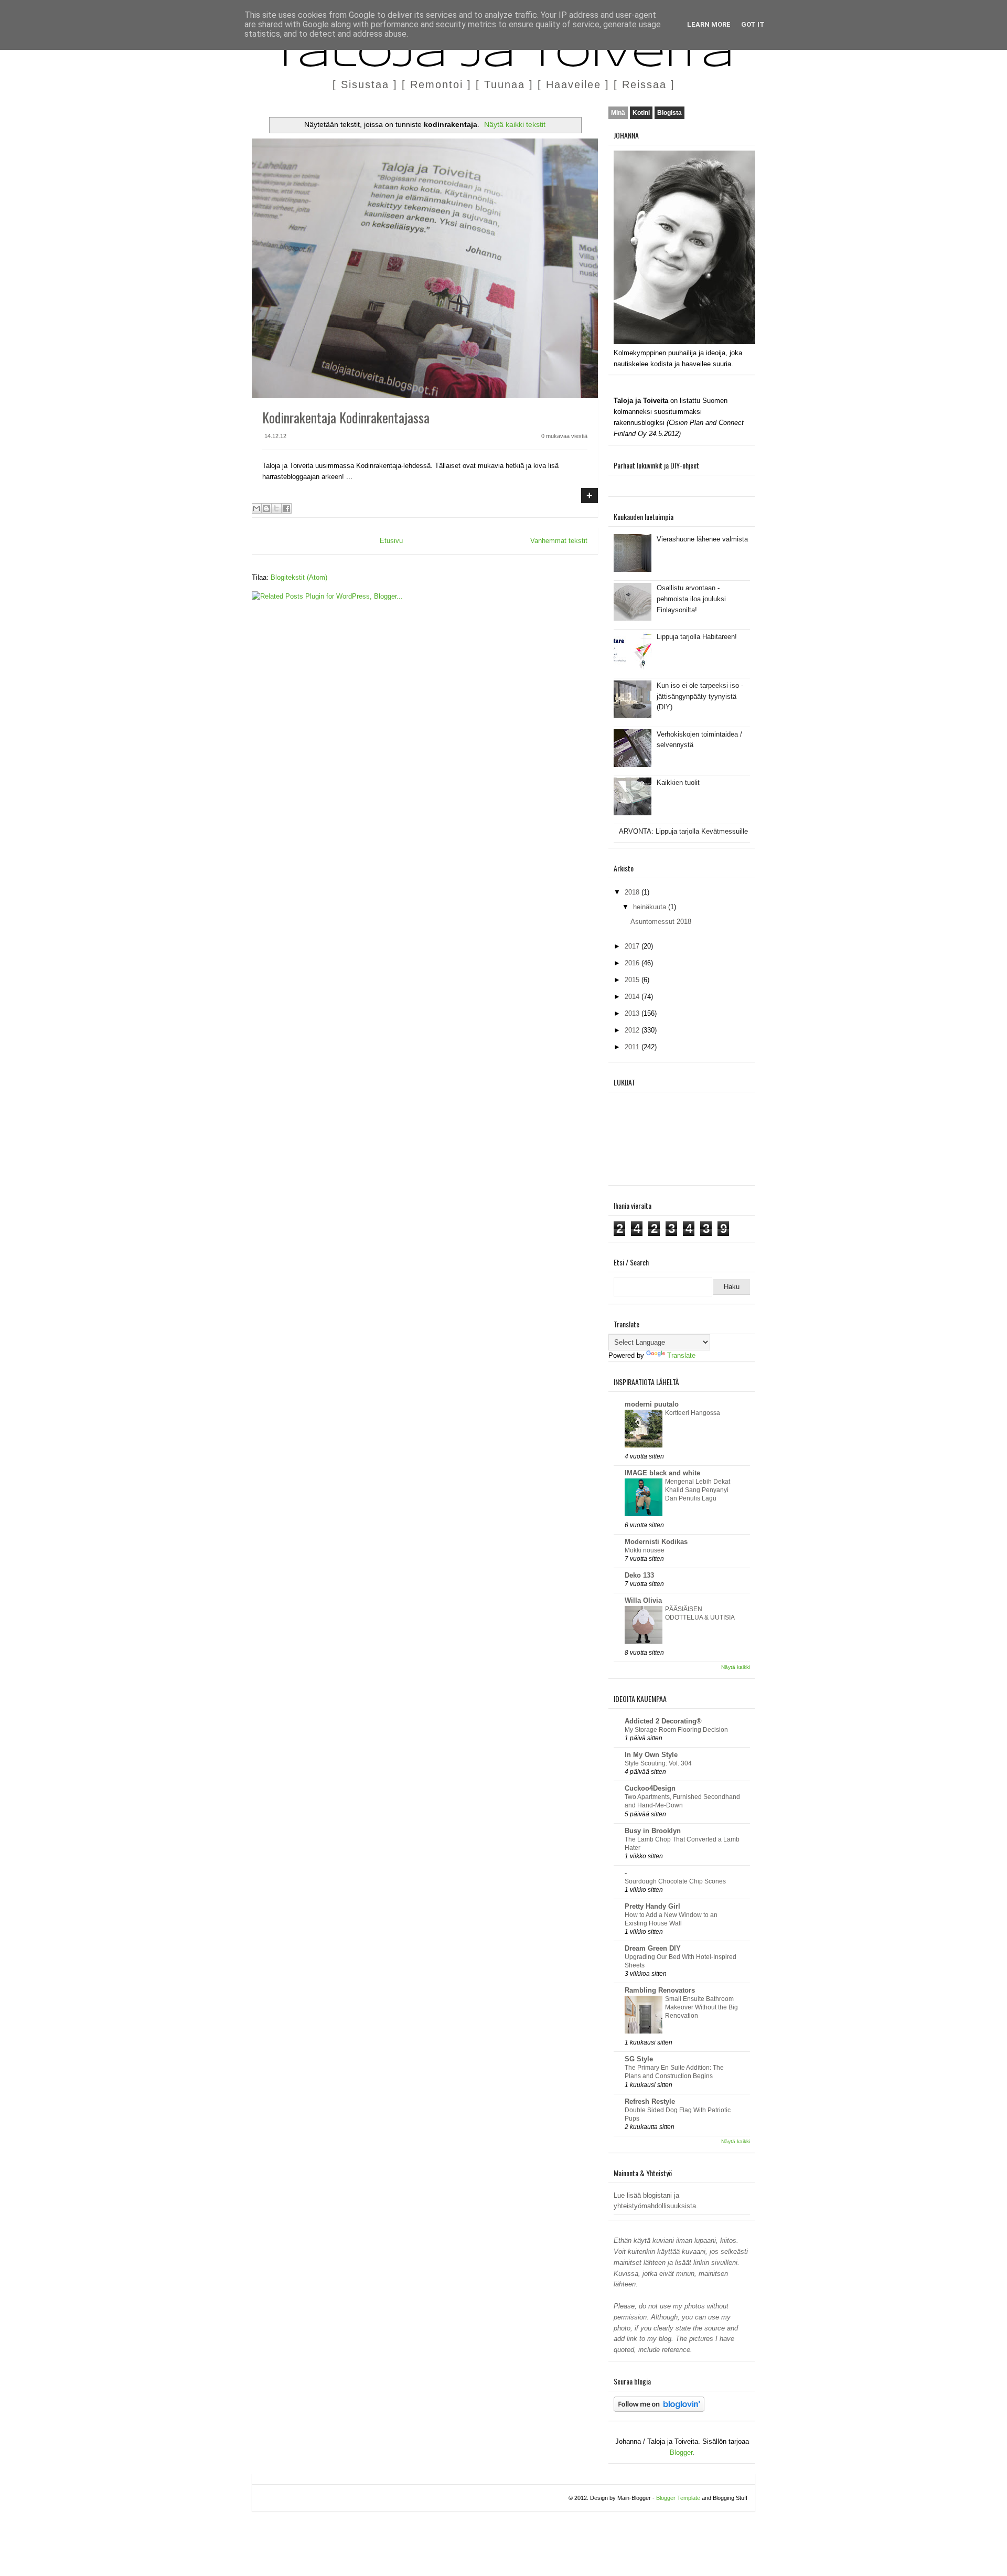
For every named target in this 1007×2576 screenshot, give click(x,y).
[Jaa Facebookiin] (286, 508)
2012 (633, 1030)
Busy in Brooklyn (653, 1831)
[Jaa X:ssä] (276, 508)
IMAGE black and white (662, 1473)
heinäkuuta (651, 907)
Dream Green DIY (653, 1948)
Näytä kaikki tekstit (515, 124)
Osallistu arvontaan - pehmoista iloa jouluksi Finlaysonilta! (691, 599)
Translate (681, 1355)
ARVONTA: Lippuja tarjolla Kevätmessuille (683, 831)
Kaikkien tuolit (678, 783)
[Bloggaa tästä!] (266, 508)
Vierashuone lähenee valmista (702, 539)
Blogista (669, 113)
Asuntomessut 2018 (661, 922)
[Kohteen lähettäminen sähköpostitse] (256, 508)
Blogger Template (678, 2498)
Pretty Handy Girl (652, 1906)
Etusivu (391, 541)
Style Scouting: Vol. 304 (658, 1763)
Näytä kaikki (736, 1667)
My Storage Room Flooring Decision (676, 1730)
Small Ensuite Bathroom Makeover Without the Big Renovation (701, 2007)
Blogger (681, 2452)
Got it (753, 24)
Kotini (641, 113)
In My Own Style (651, 1755)
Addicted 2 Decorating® (663, 1721)
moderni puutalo (652, 1404)
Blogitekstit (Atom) (299, 577)
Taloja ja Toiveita (504, 57)
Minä (618, 113)
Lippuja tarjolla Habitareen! (697, 637)
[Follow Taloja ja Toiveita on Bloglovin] (659, 2409)
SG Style (639, 2059)
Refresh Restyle (650, 2101)
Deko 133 (639, 1575)
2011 (633, 1047)
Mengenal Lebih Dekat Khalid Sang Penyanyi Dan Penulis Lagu (698, 1490)
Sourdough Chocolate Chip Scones (675, 1881)
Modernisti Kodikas (656, 1542)
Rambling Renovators (660, 1990)
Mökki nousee (645, 1550)
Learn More (709, 24)
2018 (633, 892)
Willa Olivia (643, 1600)
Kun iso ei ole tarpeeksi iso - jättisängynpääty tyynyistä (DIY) (700, 696)
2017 (633, 946)
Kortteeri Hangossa (693, 1413)
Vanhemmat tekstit (559, 541)
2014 (633, 997)
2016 (633, 963)
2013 (633, 1013)
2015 (633, 980)
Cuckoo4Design (650, 1788)
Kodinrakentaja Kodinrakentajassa (346, 417)
